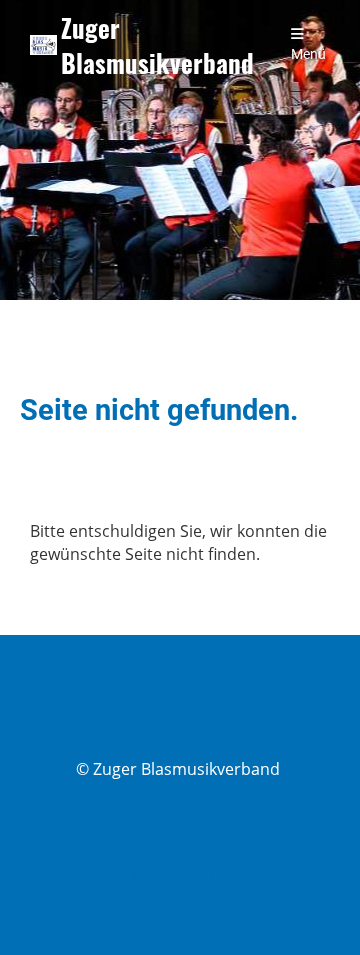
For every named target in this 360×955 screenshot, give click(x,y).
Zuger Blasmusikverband (157, 45)
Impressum (180, 851)
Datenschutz (180, 874)
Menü (308, 54)
